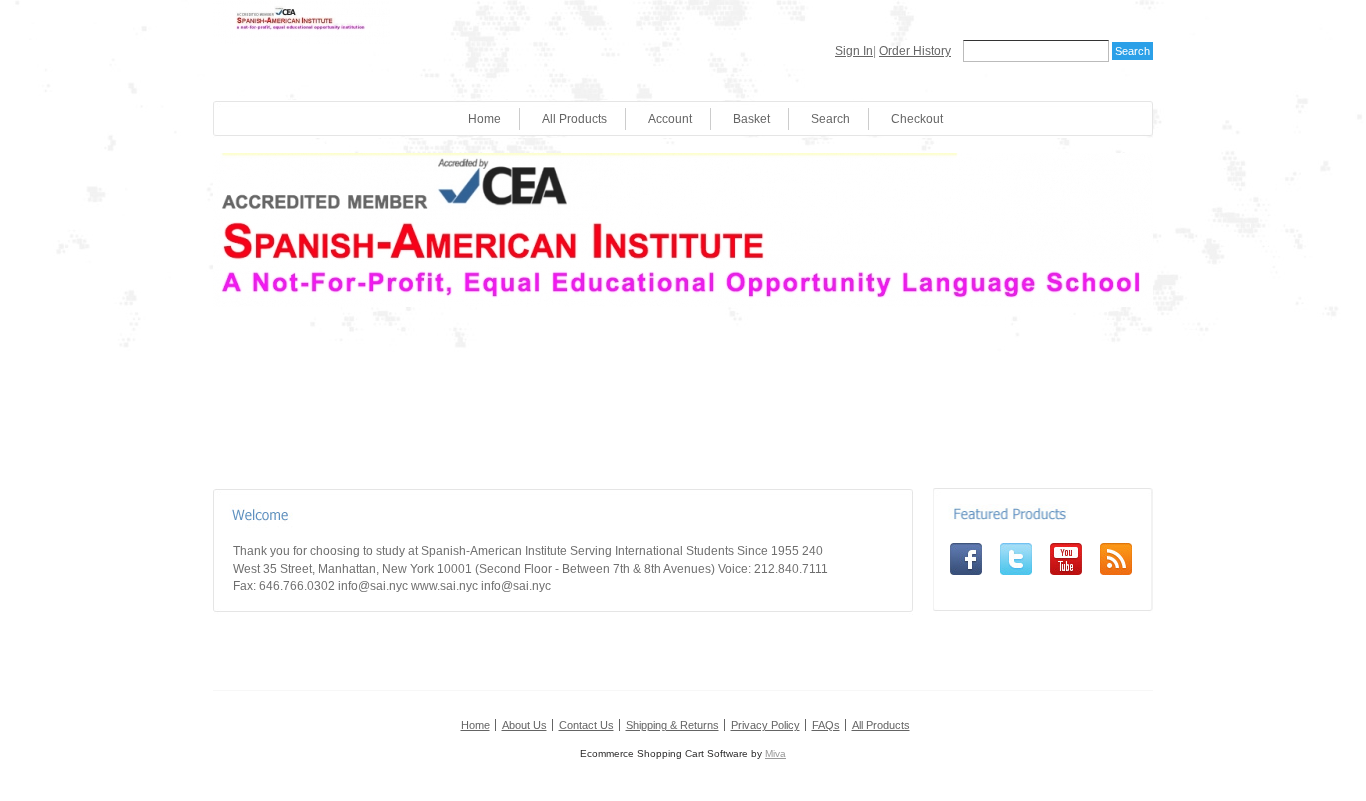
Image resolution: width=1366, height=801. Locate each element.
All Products (574, 119)
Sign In (854, 51)
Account (670, 119)
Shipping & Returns (672, 725)
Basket (751, 119)
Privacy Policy (765, 725)
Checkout (917, 119)
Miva (775, 753)
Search (830, 119)
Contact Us (586, 725)
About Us (524, 725)
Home (484, 119)
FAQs (826, 725)
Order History (915, 51)
